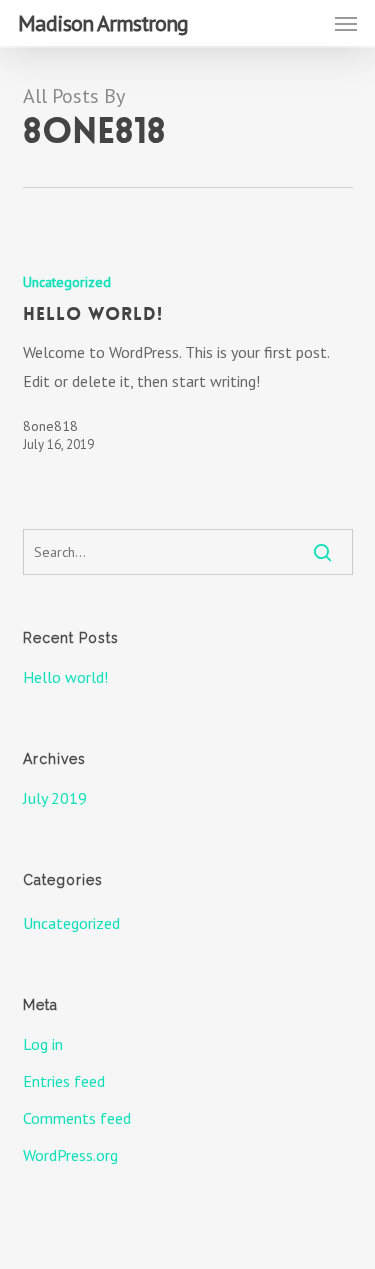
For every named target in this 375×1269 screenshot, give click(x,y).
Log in (43, 1044)
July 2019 (55, 798)
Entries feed (64, 1081)
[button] (346, 23)
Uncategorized (67, 282)
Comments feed (77, 1118)
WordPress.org (70, 1155)
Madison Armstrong (103, 23)
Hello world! (65, 677)
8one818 (50, 426)
